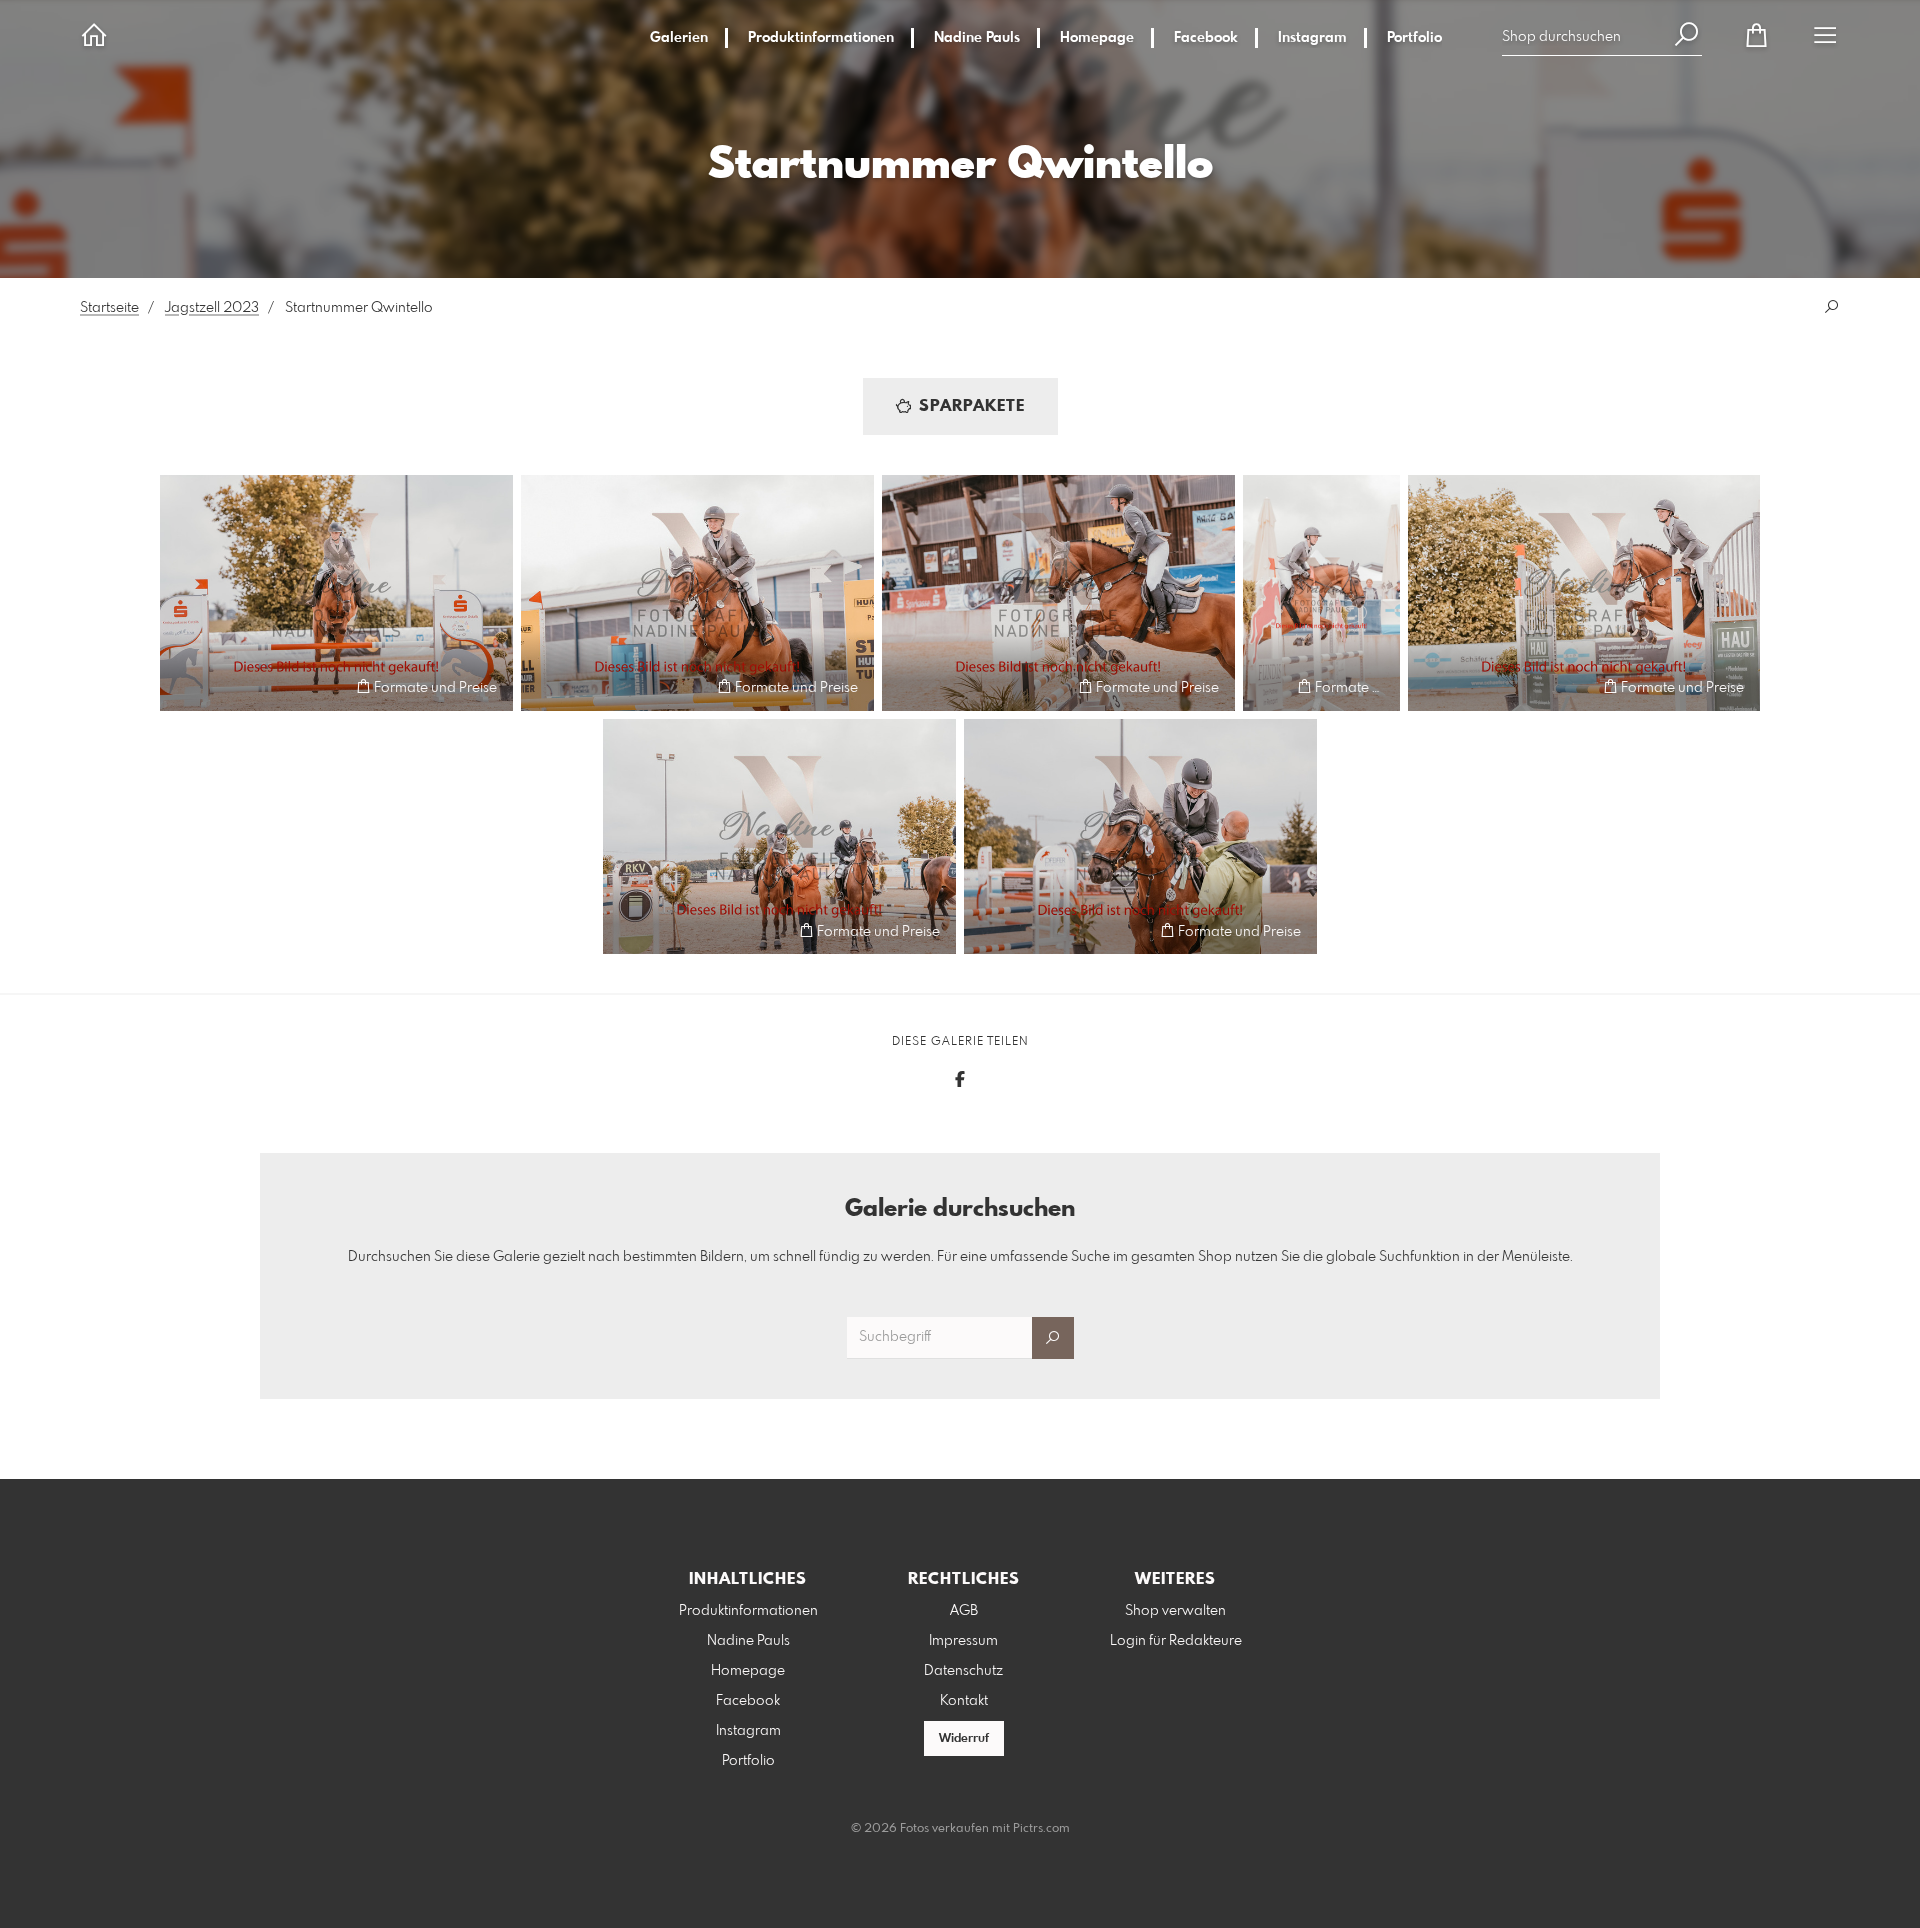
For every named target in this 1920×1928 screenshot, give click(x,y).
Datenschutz (963, 1671)
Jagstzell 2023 (212, 308)
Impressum (963, 1641)
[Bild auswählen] (184, 686)
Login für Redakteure (1176, 1641)
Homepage (1097, 38)
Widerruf (964, 1739)
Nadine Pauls (977, 38)
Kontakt (964, 1701)
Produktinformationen (821, 38)
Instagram (1312, 38)
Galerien (679, 38)
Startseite (109, 308)
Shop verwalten (1175, 1611)
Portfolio (1414, 38)
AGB (964, 1611)
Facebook (1206, 38)
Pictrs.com (1041, 1829)
